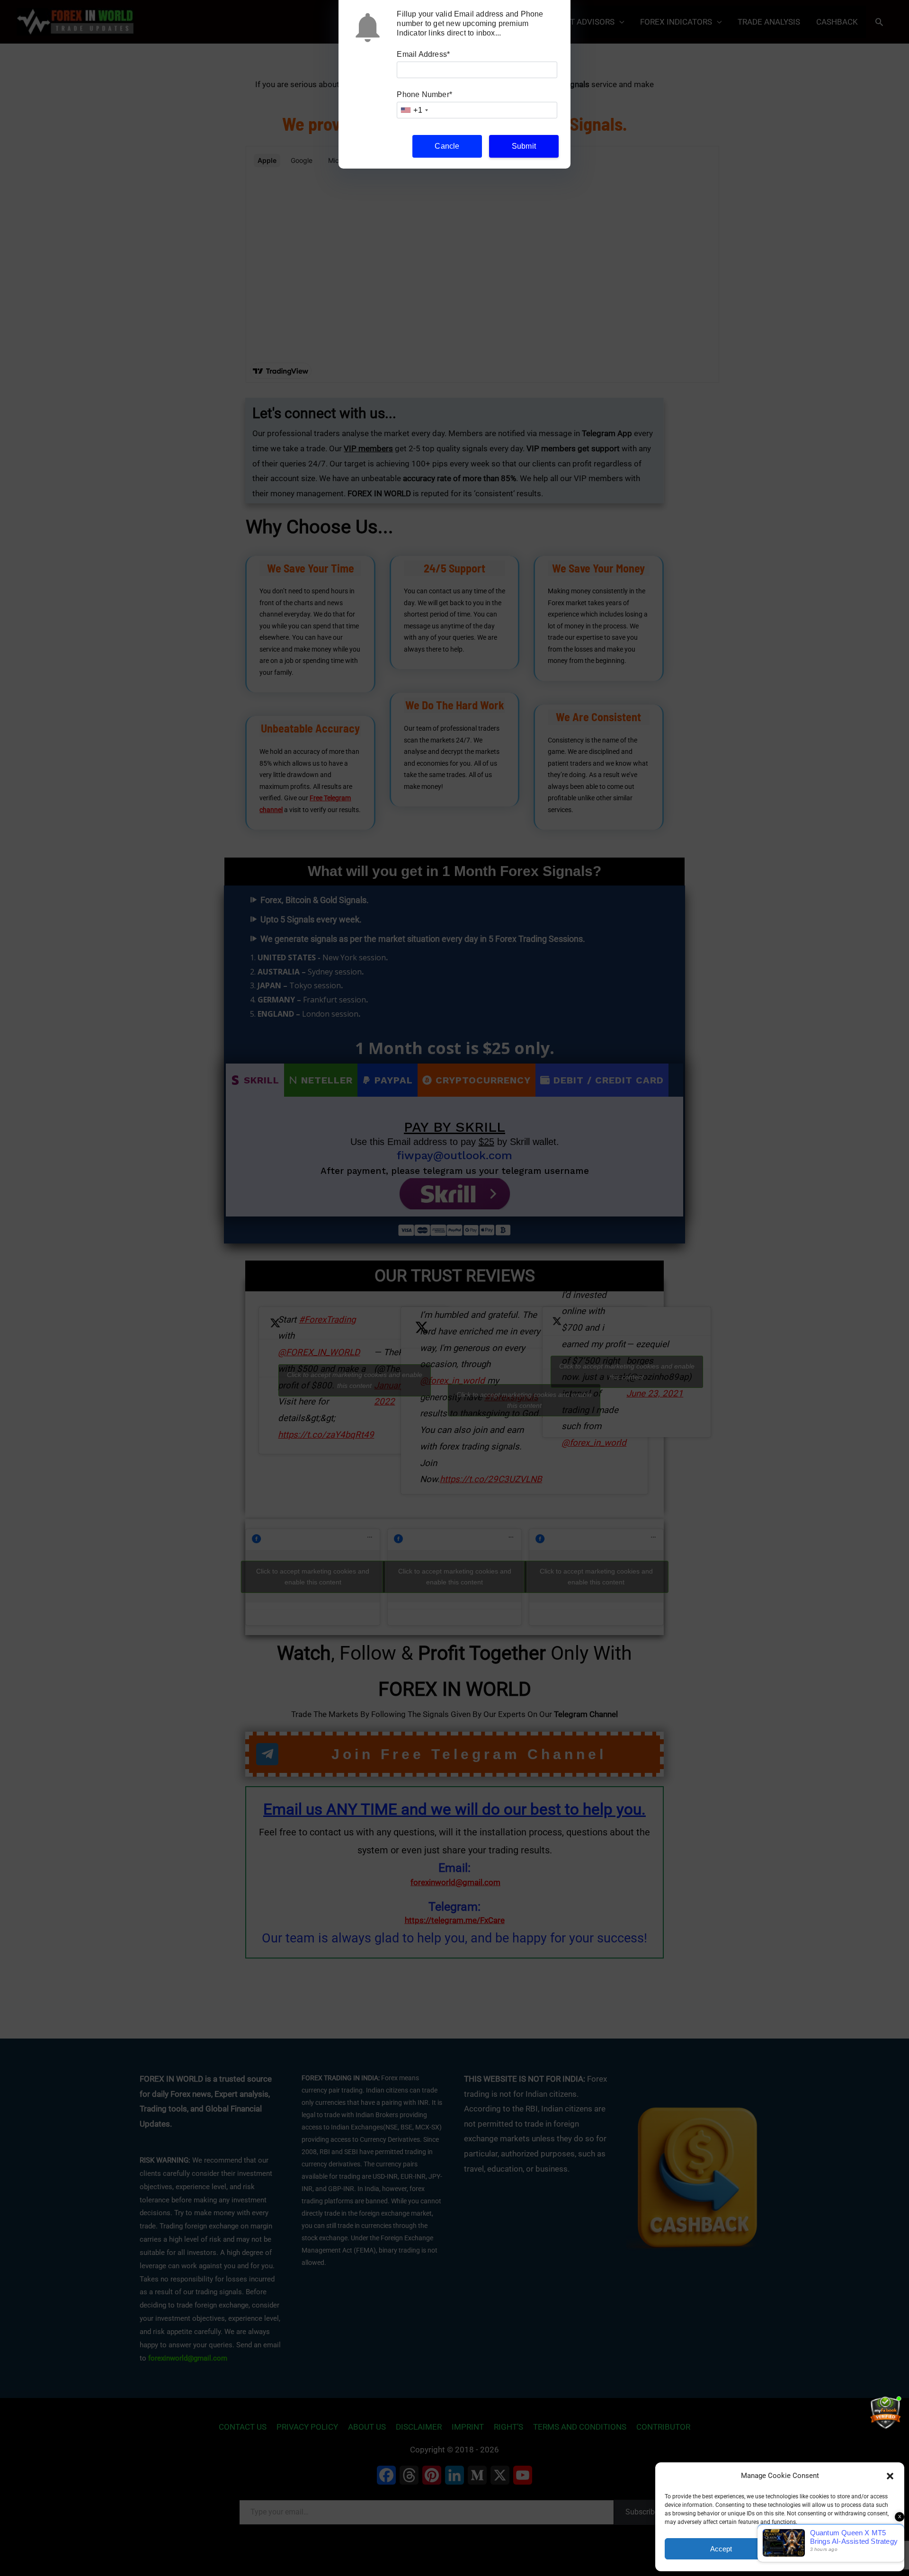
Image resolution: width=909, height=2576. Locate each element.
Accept (721, 2549)
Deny (839, 2549)
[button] (890, 2476)
